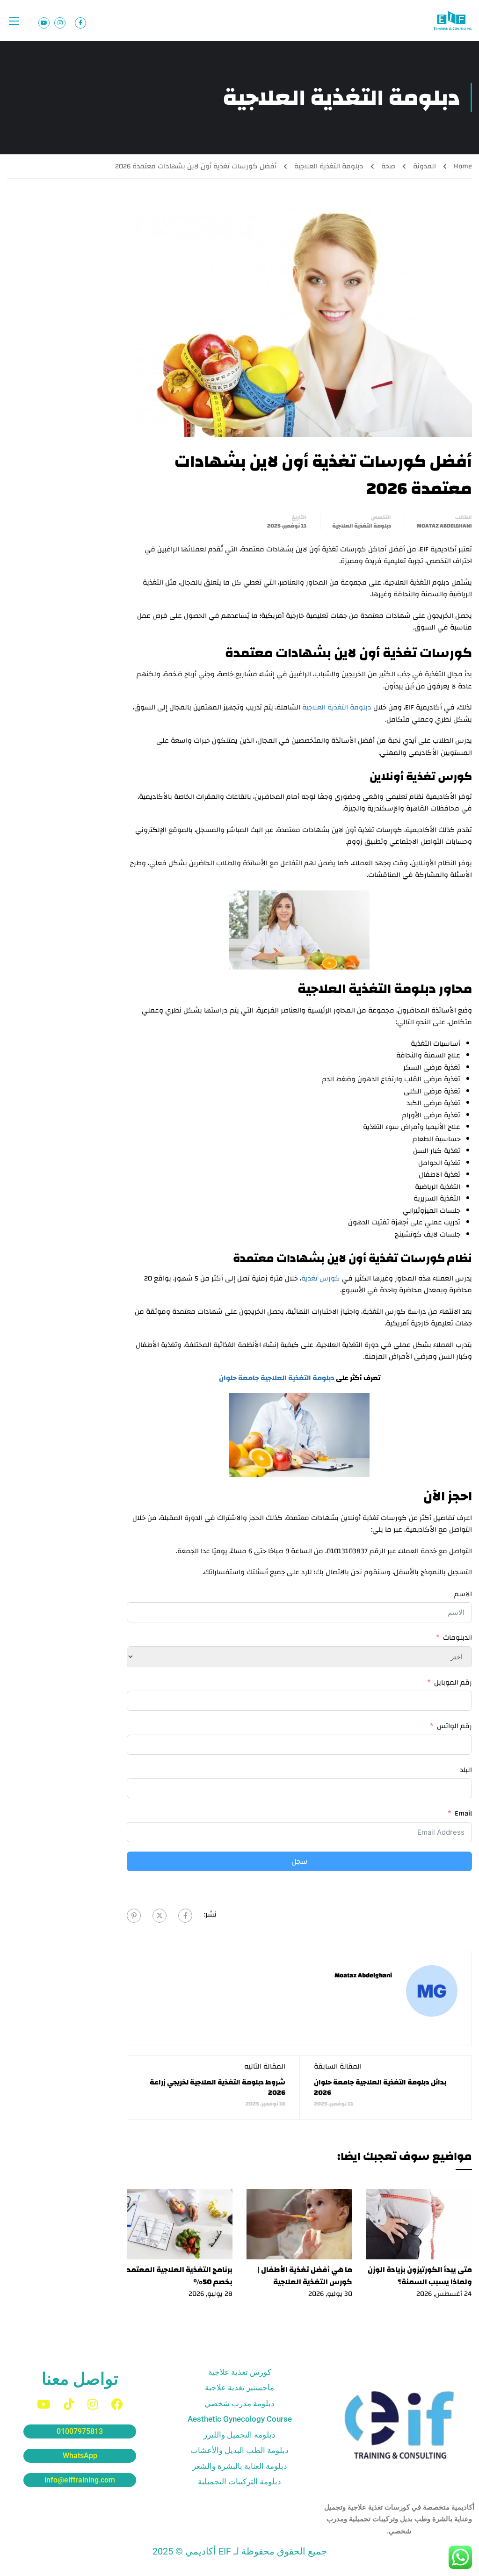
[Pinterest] (134, 1916)
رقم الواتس (454, 1726)
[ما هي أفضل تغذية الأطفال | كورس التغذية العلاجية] (299, 2224)
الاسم (463, 1594)
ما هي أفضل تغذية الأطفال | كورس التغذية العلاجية (305, 2276)
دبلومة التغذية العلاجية (329, 166)
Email (463, 1814)
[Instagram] (93, 2404)
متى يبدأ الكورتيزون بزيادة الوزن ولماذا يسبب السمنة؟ (420, 2276)
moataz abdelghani (444, 526)
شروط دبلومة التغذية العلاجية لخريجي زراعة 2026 (218, 2088)
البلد (466, 1770)
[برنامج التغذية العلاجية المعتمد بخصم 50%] (180, 2224)
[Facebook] (185, 1916)
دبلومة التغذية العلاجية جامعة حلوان (277, 1378)
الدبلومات (457, 1638)
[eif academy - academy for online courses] (453, 21)
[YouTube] (44, 2404)
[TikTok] (69, 2404)
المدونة (425, 166)
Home (463, 166)
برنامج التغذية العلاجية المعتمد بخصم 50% (180, 2276)
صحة (388, 166)
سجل (300, 1861)
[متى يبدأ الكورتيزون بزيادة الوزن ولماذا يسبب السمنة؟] (419, 2224)
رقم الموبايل (453, 1683)
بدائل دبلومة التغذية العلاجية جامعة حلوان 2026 (380, 2088)
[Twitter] (160, 1916)
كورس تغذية (321, 1278)
